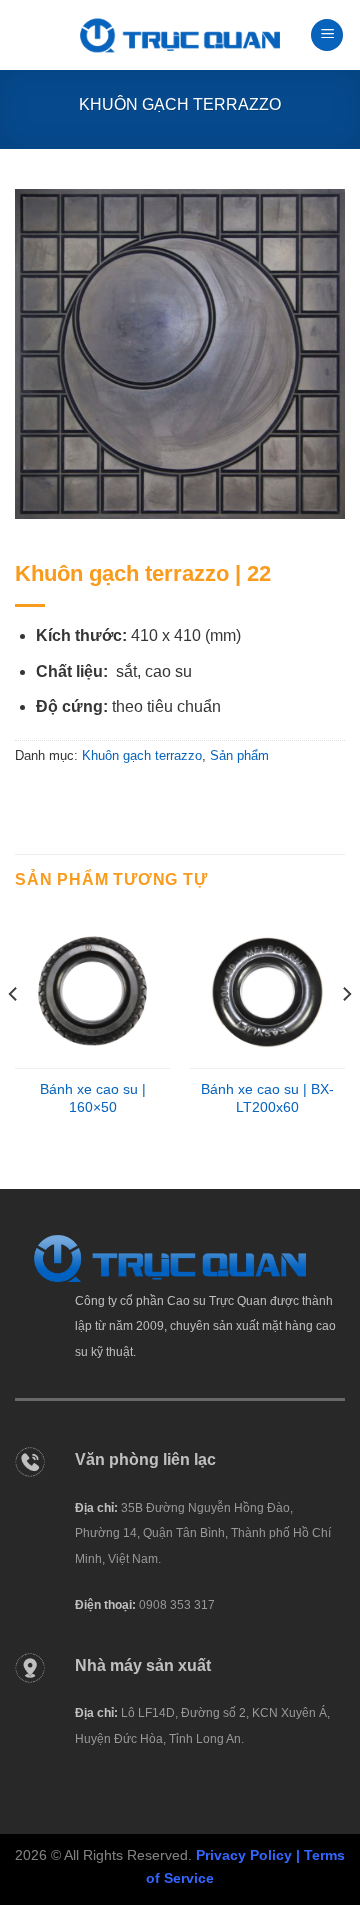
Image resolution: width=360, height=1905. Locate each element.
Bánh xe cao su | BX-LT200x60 (267, 1098)
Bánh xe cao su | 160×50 (93, 1098)
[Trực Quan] (180, 35)
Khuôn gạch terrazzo (180, 104)
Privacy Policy (244, 1855)
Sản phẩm (239, 755)
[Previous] (14, 1034)
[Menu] (327, 35)
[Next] (346, 1034)
